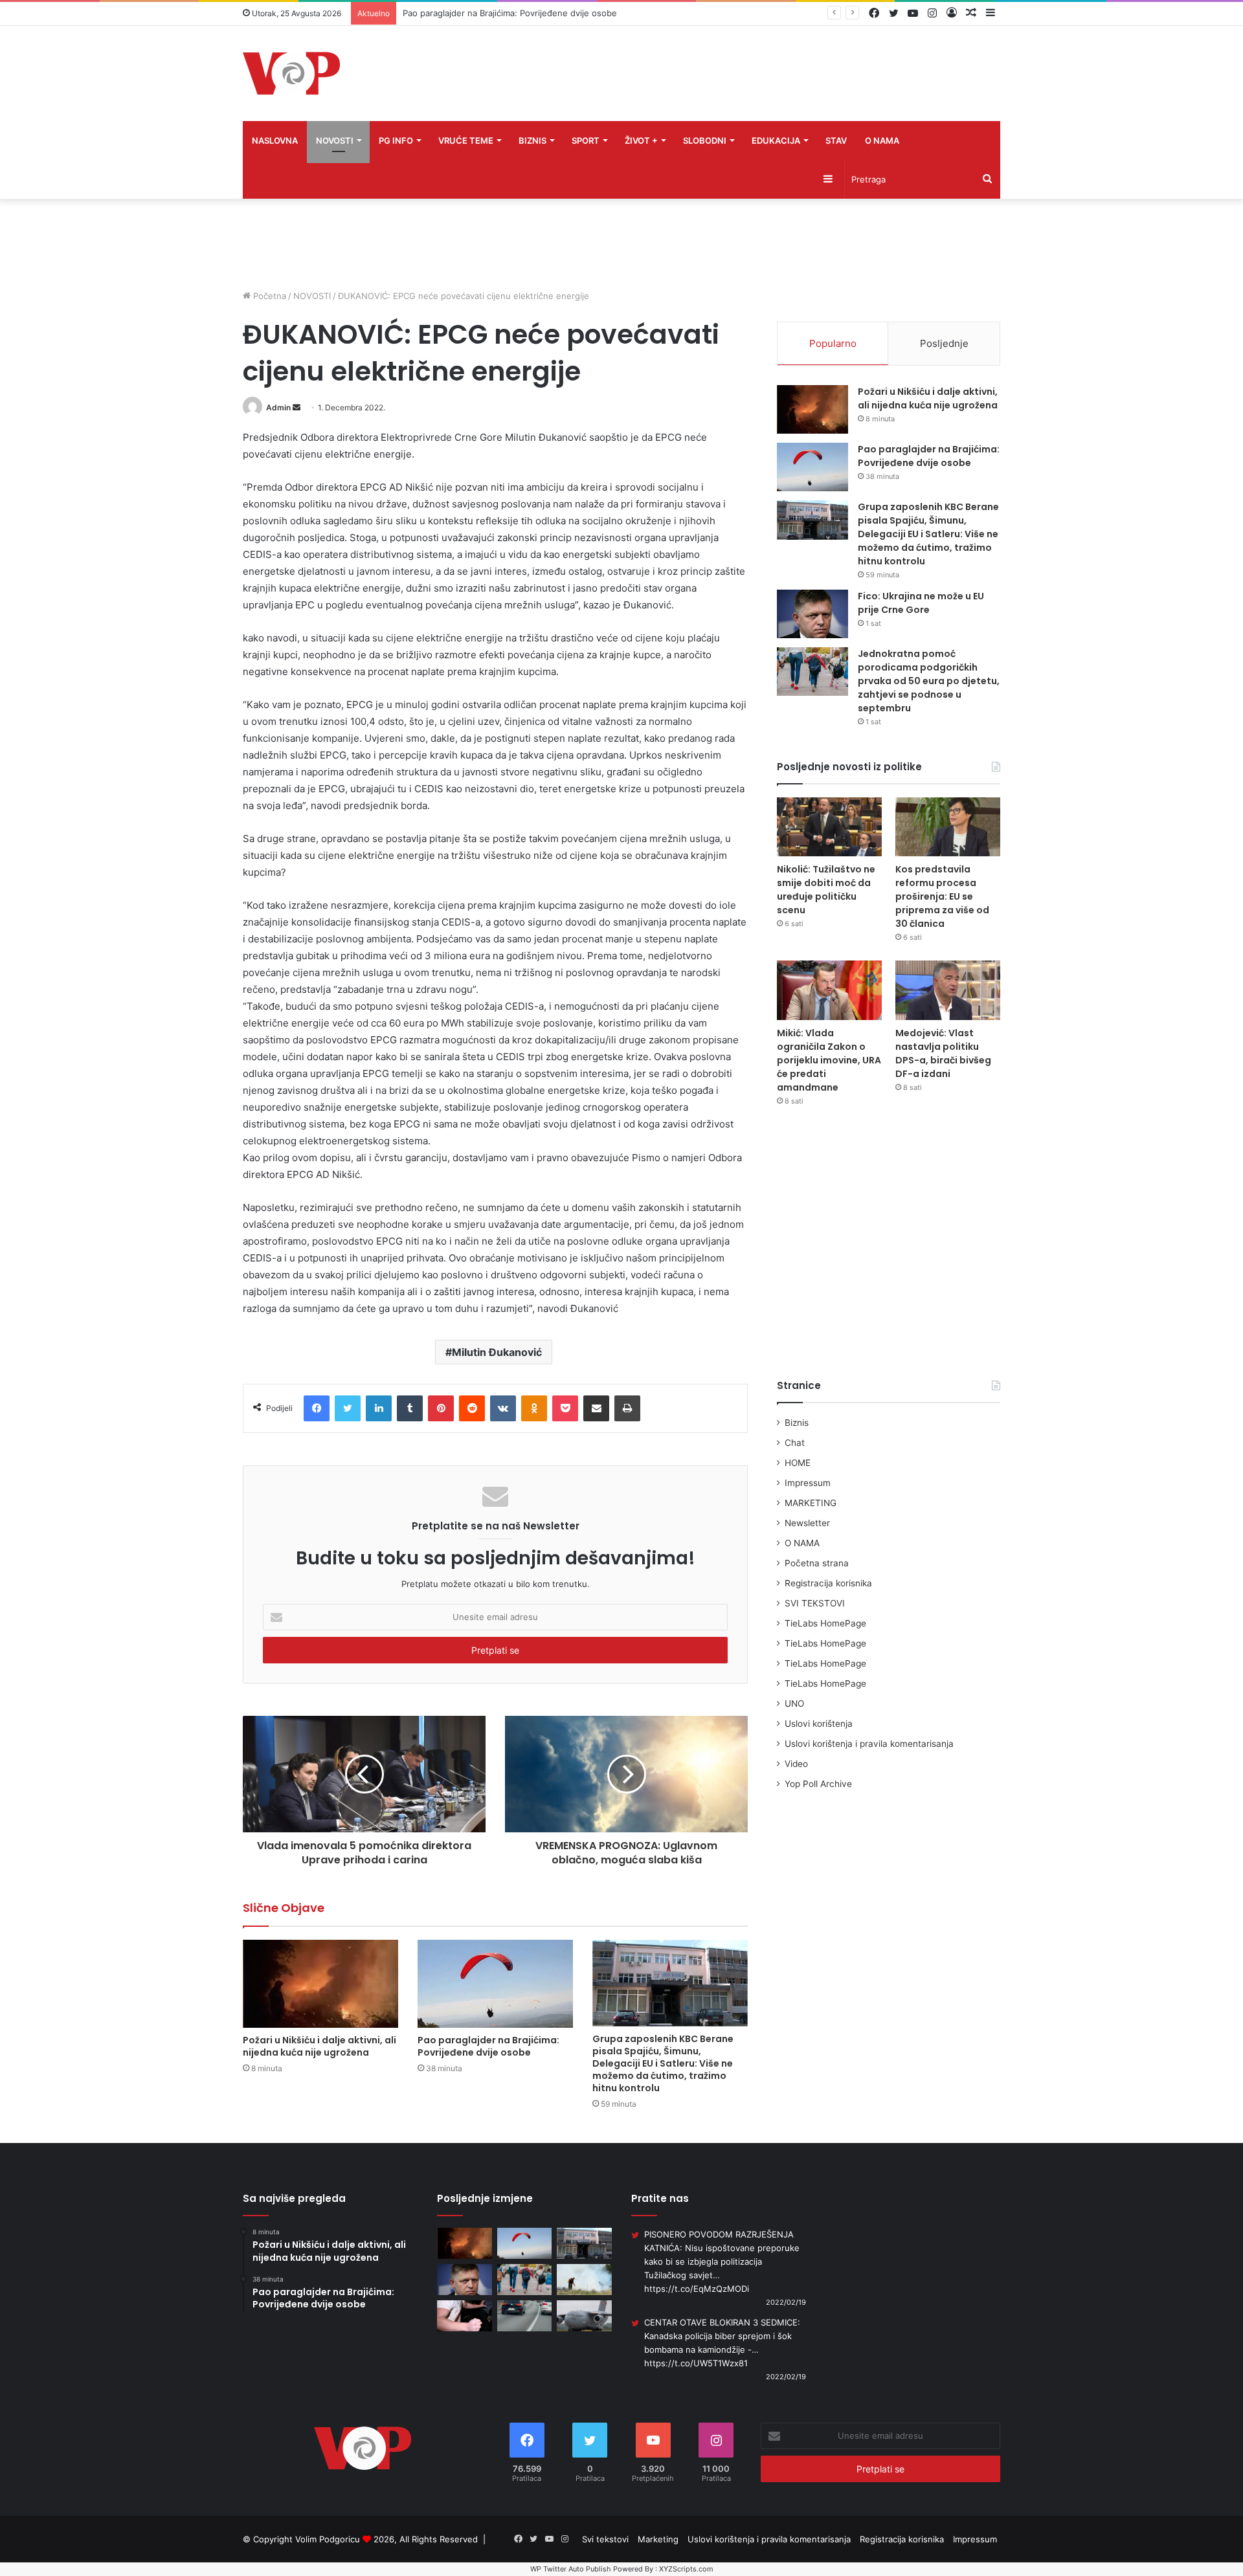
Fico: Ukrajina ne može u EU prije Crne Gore (921, 603)
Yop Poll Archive (818, 1784)
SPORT (586, 140)
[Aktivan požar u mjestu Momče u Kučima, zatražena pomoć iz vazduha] (584, 2280)
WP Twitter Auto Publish (571, 2569)
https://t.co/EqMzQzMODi (697, 2289)
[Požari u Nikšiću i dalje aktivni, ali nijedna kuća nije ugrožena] (320, 1983)
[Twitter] (348, 1408)
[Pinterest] (441, 1408)
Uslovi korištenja (819, 1724)
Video (796, 1764)
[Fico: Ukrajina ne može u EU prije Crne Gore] (812, 614)
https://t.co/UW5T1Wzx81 (696, 2363)
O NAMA (882, 140)
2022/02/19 (786, 2302)
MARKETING (811, 1503)
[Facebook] (317, 1408)
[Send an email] (297, 407)
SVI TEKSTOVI (815, 1603)
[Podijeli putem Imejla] (596, 1408)
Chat (795, 1443)
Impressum (808, 1483)
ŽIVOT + (641, 140)
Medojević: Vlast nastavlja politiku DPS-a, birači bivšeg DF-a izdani (943, 1053)
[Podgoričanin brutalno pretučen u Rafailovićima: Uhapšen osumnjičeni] (465, 2316)
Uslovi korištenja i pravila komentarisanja (869, 1744)
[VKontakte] (503, 1408)
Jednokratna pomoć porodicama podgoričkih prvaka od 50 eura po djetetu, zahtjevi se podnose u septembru (929, 681)
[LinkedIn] (379, 1408)
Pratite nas (660, 2198)
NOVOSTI (335, 140)
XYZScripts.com (686, 2569)
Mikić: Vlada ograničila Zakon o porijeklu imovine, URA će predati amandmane (829, 1060)
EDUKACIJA (776, 140)
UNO (794, 1704)
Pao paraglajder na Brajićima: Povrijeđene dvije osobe (488, 2046)
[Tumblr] (410, 1408)
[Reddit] (472, 1408)
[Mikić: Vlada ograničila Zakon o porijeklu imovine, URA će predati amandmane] (829, 990)
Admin (278, 407)
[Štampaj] (627, 1408)
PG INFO (396, 140)
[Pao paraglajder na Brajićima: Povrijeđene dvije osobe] (495, 1983)
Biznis (797, 1423)
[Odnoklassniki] (534, 1408)
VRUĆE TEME (466, 140)
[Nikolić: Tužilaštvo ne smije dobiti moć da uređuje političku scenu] (829, 827)
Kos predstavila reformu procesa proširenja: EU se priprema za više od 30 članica (942, 896)
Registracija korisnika (828, 1583)
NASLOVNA (275, 140)
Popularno (833, 343)
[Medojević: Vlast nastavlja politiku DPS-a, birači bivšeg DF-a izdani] (948, 990)
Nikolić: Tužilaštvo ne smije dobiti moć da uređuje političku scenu (826, 890)
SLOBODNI (705, 140)
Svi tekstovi (605, 2539)
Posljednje (944, 343)
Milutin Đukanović (497, 1352)
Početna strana (817, 1563)
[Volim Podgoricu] (291, 73)
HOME (798, 1463)
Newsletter (807, 1523)
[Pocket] (565, 1408)
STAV (836, 140)
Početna (268, 296)
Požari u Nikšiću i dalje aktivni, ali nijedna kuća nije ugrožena (319, 2046)
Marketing (658, 2539)
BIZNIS (532, 140)
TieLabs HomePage (825, 1623)
